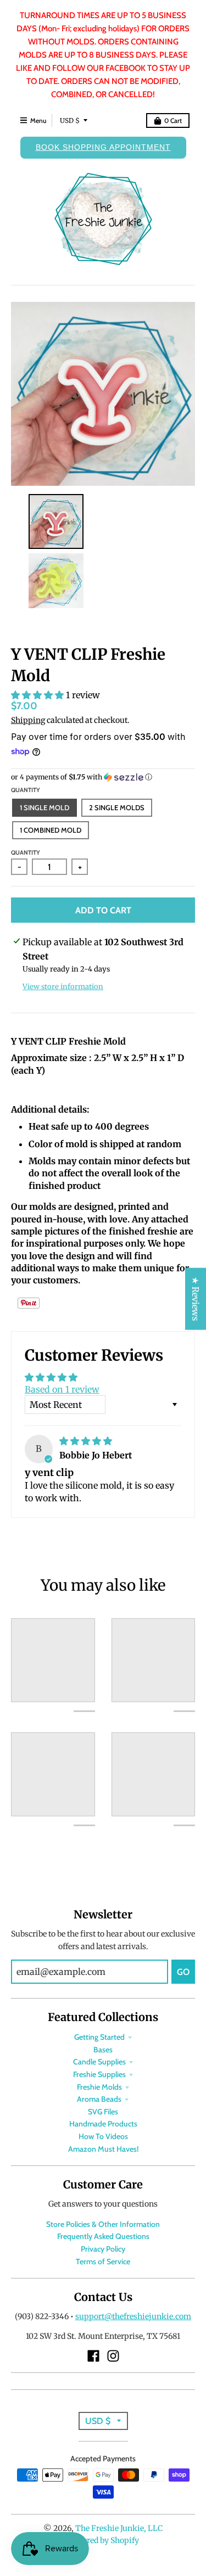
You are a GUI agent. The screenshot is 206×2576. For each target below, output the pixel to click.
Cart (173, 120)
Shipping (28, 720)
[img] (86, 1441)
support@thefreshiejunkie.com (133, 2316)
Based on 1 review (62, 1389)
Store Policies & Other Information (103, 2224)
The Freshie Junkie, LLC (119, 2528)
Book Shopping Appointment (103, 147)
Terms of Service (103, 2261)
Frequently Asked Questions (103, 2236)
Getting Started (99, 2037)
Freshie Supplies (99, 2074)
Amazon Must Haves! (103, 2149)
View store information (63, 987)
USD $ (70, 120)
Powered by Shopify (103, 2540)
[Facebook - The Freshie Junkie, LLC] (93, 2356)
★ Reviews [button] (196, 1298)
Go (183, 1972)
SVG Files (103, 2112)
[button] (38, 695)
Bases (103, 2050)
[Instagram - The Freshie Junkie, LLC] (113, 2356)
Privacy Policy (103, 2249)
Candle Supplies (99, 2062)
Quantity (26, 790)
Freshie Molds (99, 2087)
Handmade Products (103, 2124)
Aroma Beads (99, 2099)
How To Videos (103, 2136)
